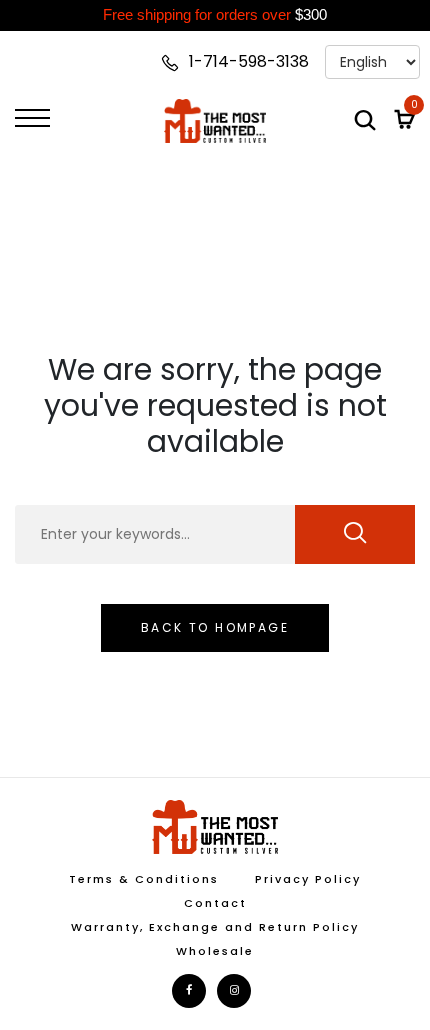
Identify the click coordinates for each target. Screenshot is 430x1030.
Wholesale (215, 951)
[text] (215, 15)
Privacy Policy (308, 879)
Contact (215, 903)
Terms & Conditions (144, 879)
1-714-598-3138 (247, 61)
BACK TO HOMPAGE (215, 627)
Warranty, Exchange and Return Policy (215, 927)
